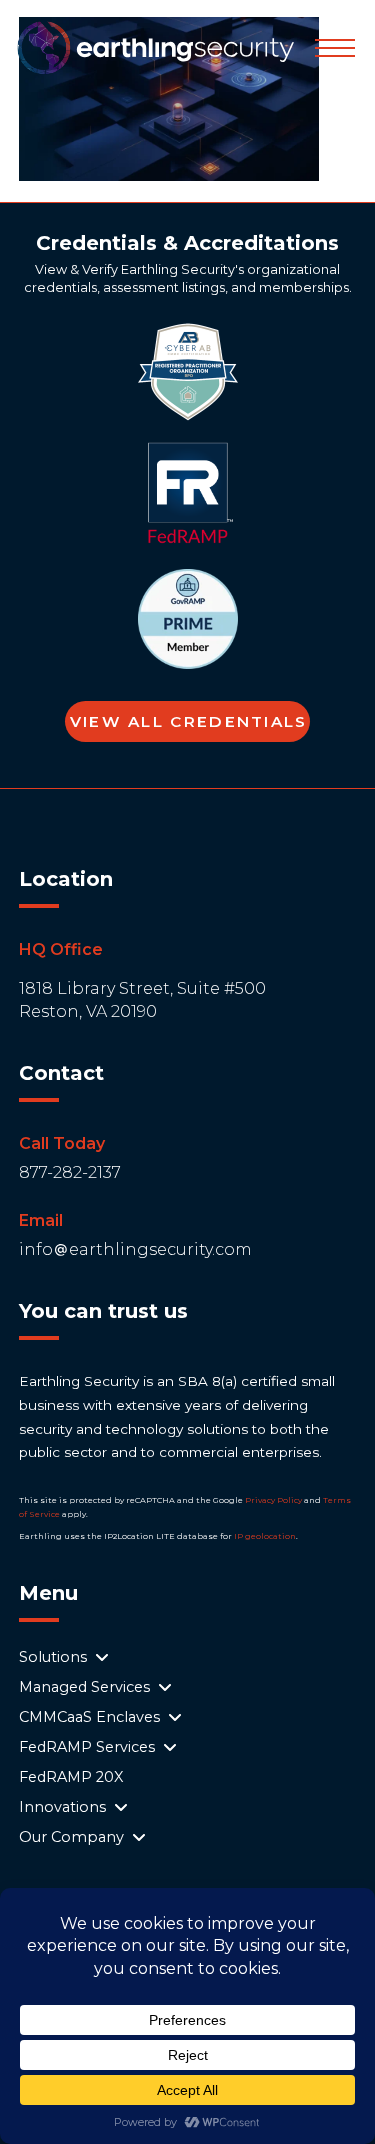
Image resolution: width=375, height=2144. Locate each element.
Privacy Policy (273, 1500)
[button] (335, 48)
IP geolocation (265, 1536)
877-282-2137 (70, 1172)
